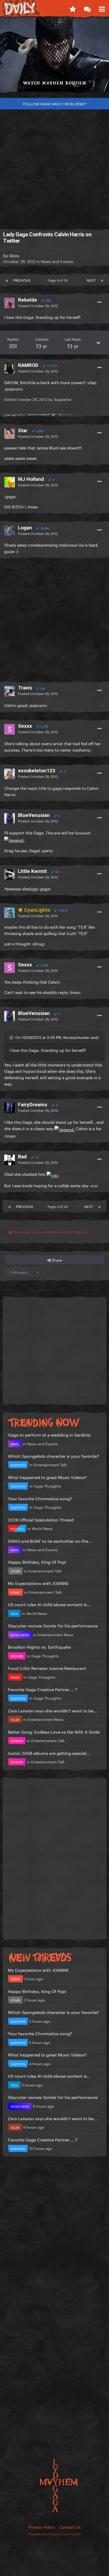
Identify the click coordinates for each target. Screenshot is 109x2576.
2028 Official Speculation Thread (41, 1519)
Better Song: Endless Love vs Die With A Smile (54, 1731)
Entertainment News (55, 1634)
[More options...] (99, 302)
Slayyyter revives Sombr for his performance (53, 1625)
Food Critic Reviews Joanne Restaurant (47, 1668)
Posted (38, 305)
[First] (7, 280)
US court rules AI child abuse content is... (49, 1604)
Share (56, 1260)
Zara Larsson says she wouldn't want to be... (53, 1710)
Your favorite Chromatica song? (40, 1498)
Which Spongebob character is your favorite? (53, 1456)
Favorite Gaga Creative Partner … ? (43, 1689)
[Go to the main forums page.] (87, 8)
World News (42, 1528)
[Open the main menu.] (102, 8)
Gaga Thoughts (47, 1486)
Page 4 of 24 (59, 280)
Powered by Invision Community (55, 2534)
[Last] (102, 280)
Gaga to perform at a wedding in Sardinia (49, 1434)
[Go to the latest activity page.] (73, 8)
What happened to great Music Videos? (47, 1477)
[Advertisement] (54, 167)
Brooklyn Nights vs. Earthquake (39, 1646)
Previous (22, 280)
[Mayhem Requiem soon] (54, 57)
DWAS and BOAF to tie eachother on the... (50, 1540)
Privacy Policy (42, 2527)
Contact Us (70, 2527)
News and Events (57, 261)
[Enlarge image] (14, 839)
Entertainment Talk (50, 1464)
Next (91, 280)
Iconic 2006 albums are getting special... (49, 1753)
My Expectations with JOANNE (38, 1583)
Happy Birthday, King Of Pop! (37, 1561)
